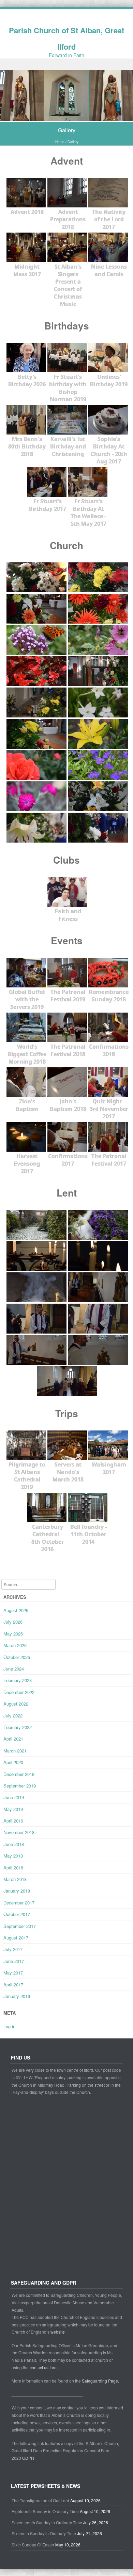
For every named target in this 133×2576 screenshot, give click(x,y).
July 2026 (13, 1622)
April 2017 (13, 1985)
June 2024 (14, 1669)
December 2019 (19, 1774)
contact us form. (45, 2367)
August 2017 (16, 1938)
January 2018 (17, 1891)
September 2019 (20, 1786)
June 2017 (14, 1961)
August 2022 (16, 1704)
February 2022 (18, 1727)
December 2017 (19, 1903)
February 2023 (18, 1680)
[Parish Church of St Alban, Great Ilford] (66, 117)
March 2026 (15, 1645)
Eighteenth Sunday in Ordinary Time (45, 2511)
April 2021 (13, 1739)
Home (60, 142)
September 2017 (20, 1926)
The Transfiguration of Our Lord (40, 2500)
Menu (66, 64)
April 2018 (13, 1868)
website (58, 2332)
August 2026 (16, 1610)
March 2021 (15, 1751)
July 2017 (13, 1949)
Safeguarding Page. (101, 2381)
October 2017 (17, 1914)
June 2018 (14, 1844)
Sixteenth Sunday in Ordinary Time (44, 2533)
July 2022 (13, 1716)
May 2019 (13, 1809)
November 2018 (19, 1832)
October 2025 (17, 1657)
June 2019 (14, 1797)
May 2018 (13, 1856)
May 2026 (13, 1634)
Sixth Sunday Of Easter (33, 2545)
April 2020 (13, 1762)
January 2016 (17, 1996)
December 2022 (19, 1692)
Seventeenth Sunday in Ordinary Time (47, 2522)
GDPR (28, 2458)
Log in (9, 2026)
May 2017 (13, 1973)
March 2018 (15, 1879)
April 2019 (13, 1821)
